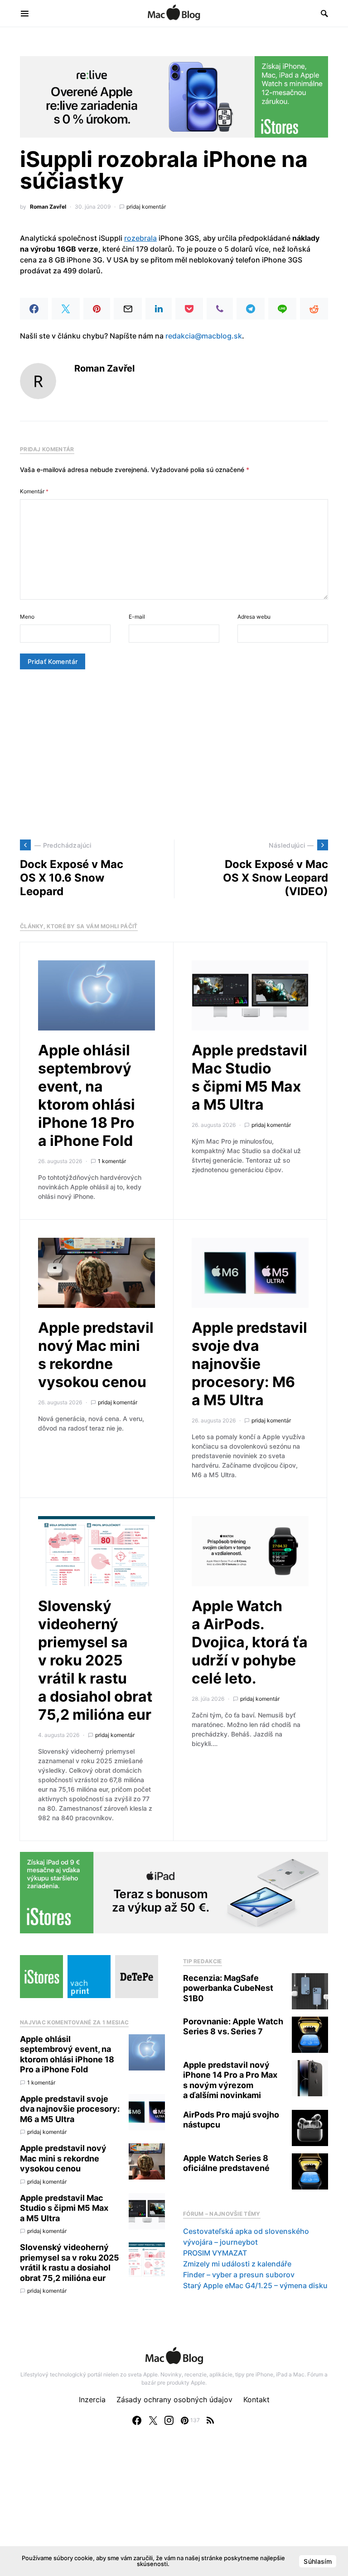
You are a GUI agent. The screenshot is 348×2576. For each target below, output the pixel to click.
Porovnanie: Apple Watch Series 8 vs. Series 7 (233, 2027)
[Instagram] (169, 2420)
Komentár (34, 491)
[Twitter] (153, 2420)
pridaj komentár (146, 207)
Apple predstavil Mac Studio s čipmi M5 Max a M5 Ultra (249, 1077)
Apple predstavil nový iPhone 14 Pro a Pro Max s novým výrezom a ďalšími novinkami (230, 2080)
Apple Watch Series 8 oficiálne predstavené (226, 2163)
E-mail (137, 617)
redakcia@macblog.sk (204, 336)
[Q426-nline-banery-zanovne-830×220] (174, 96)
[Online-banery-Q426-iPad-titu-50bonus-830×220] (174, 1892)
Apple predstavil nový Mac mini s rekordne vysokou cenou (96, 1355)
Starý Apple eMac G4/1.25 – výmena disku (255, 2285)
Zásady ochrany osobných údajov (174, 2399)
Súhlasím (318, 2561)
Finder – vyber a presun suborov (239, 2275)
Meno (27, 617)
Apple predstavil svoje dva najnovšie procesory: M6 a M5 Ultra (249, 1364)
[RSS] (210, 2420)
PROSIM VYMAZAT (215, 2253)
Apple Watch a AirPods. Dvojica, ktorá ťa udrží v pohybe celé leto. (250, 1642)
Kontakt (256, 2399)
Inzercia (92, 2399)
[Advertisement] (174, 754)
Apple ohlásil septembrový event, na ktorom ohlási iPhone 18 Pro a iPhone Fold (87, 1095)
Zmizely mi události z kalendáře (237, 2264)
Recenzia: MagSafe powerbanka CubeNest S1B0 (228, 1988)
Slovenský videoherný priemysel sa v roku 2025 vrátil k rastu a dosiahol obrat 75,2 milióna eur (95, 1660)
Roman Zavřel (48, 207)
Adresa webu (254, 617)
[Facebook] (137, 2420)
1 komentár (112, 1161)
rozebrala (140, 238)
